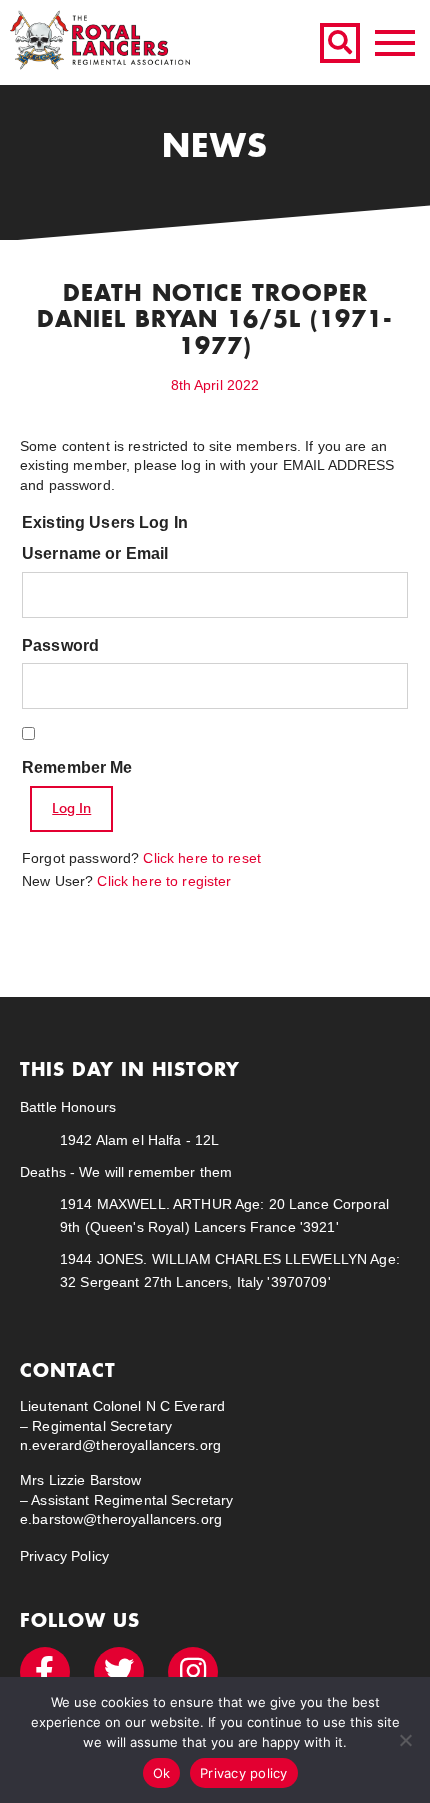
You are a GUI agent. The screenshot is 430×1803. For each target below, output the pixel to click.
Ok (162, 1773)
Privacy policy (244, 1773)
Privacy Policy (64, 1556)
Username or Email (95, 553)
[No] (405, 1740)
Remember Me (77, 767)
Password (60, 645)
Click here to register (164, 881)
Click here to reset (202, 858)
